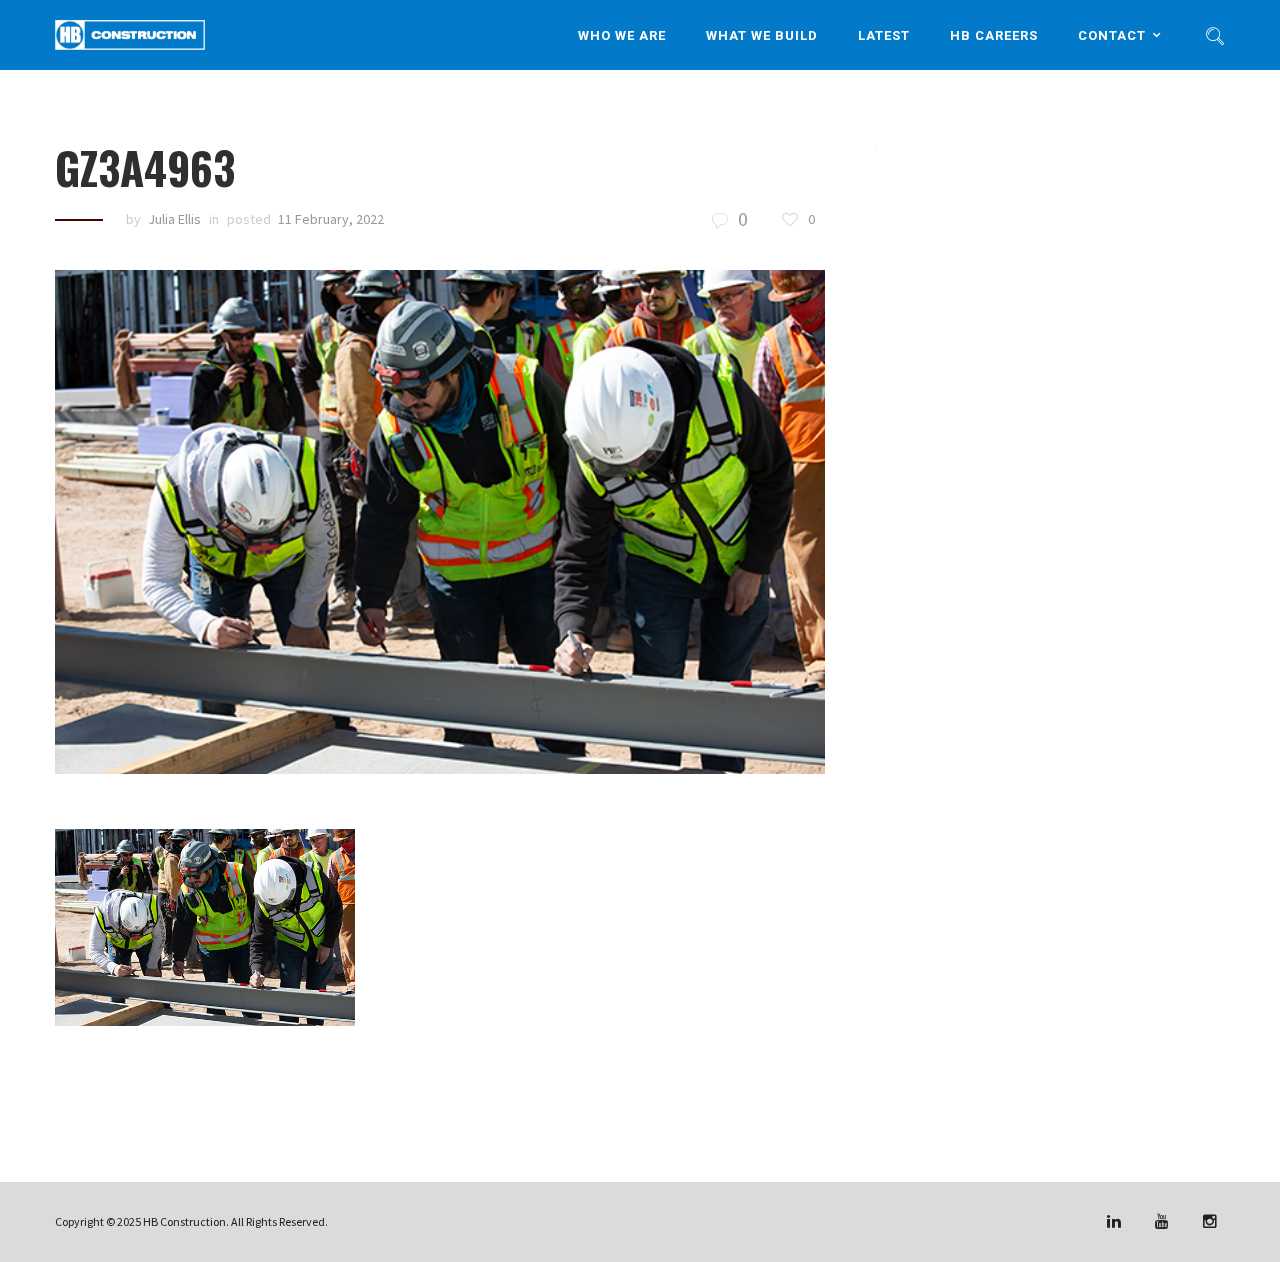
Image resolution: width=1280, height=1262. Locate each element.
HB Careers (994, 34)
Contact (1112, 34)
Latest (884, 34)
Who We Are (622, 34)
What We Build (762, 34)
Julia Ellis (174, 219)
